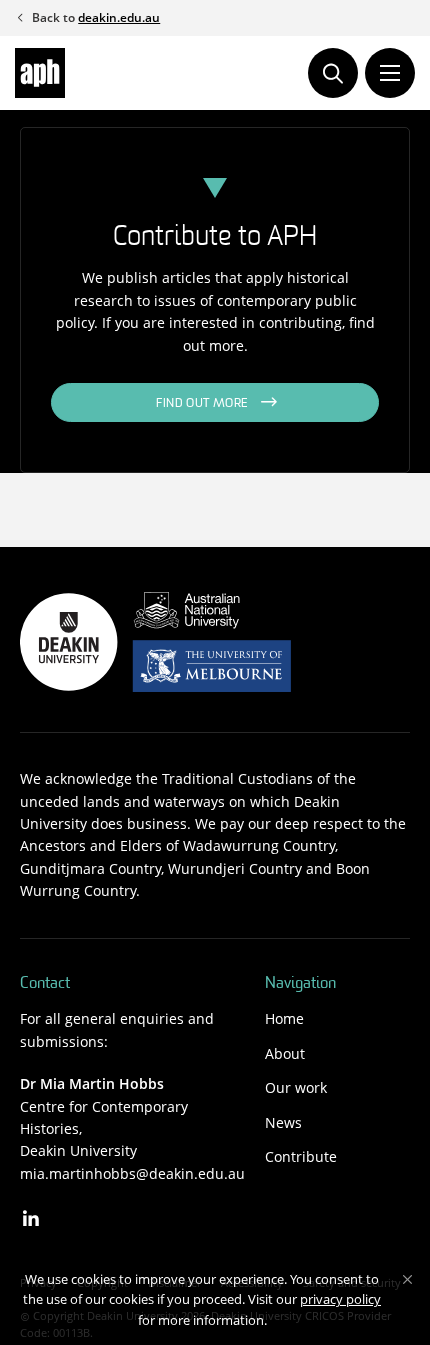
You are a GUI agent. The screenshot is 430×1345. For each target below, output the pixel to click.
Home (284, 1018)
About (285, 1053)
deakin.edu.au (119, 17)
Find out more (202, 404)
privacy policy (340, 1299)
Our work (296, 1087)
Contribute (301, 1156)
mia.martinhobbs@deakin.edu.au (132, 1173)
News (283, 1122)
